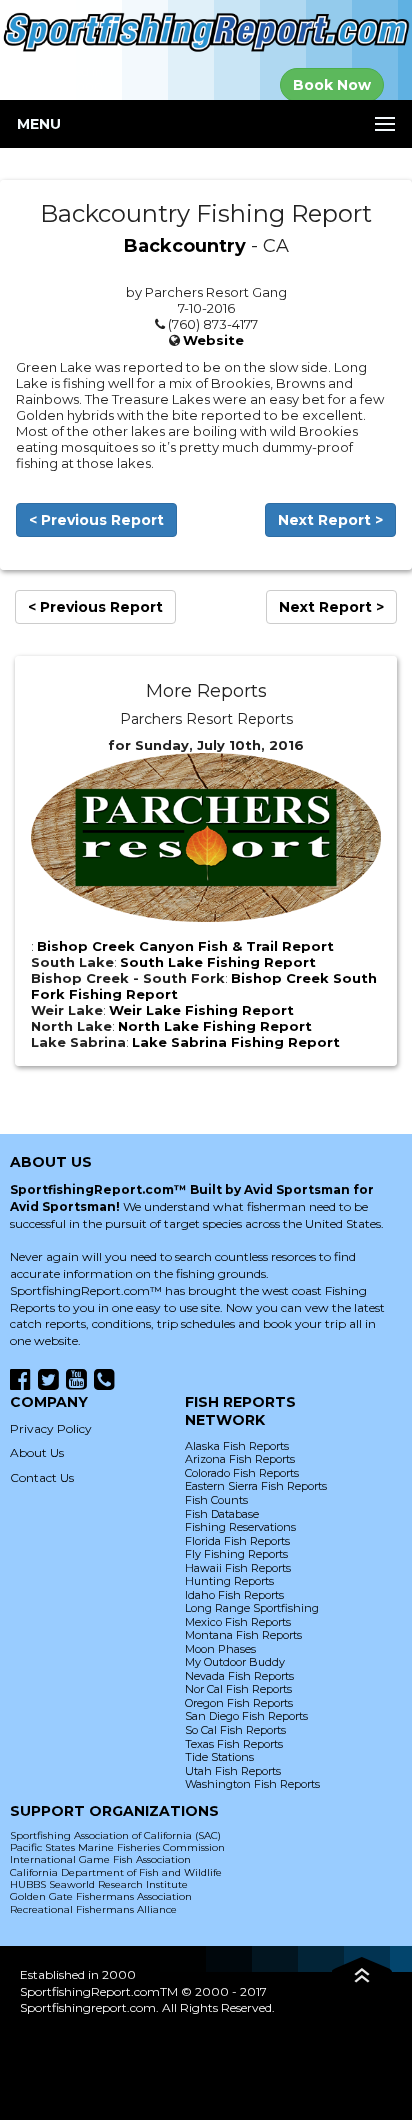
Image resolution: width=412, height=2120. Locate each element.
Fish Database (222, 1514)
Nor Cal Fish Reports (238, 1689)
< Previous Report (96, 520)
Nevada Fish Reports (239, 1676)
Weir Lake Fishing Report (201, 1010)
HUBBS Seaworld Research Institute (99, 1884)
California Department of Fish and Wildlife (116, 1872)
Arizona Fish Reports (240, 1459)
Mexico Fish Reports (238, 1622)
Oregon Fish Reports (239, 1703)
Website (213, 340)
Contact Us (42, 1477)
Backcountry (185, 246)
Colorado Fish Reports (242, 1473)
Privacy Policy (51, 1428)
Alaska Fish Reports (237, 1446)
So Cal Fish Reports (235, 1730)
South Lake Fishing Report (218, 962)
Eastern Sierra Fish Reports (256, 1486)
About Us (37, 1452)
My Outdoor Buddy (235, 1662)
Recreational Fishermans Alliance (93, 1909)
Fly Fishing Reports (236, 1554)
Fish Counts (216, 1500)
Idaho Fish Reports (234, 1595)
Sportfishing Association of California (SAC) (115, 1835)
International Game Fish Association (100, 1859)
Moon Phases (220, 1649)
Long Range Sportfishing (252, 1608)
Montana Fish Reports (243, 1635)
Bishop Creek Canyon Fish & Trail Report (185, 946)
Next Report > (330, 520)
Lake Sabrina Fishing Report (236, 1042)
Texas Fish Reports (234, 1744)
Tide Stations (219, 1757)
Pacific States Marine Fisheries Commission (117, 1847)
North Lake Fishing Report (215, 1026)
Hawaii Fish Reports (238, 1568)
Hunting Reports (229, 1581)
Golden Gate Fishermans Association (101, 1896)
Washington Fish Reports (252, 1784)
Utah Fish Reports (233, 1771)
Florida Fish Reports (237, 1541)
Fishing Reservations (240, 1527)
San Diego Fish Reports (246, 1716)
